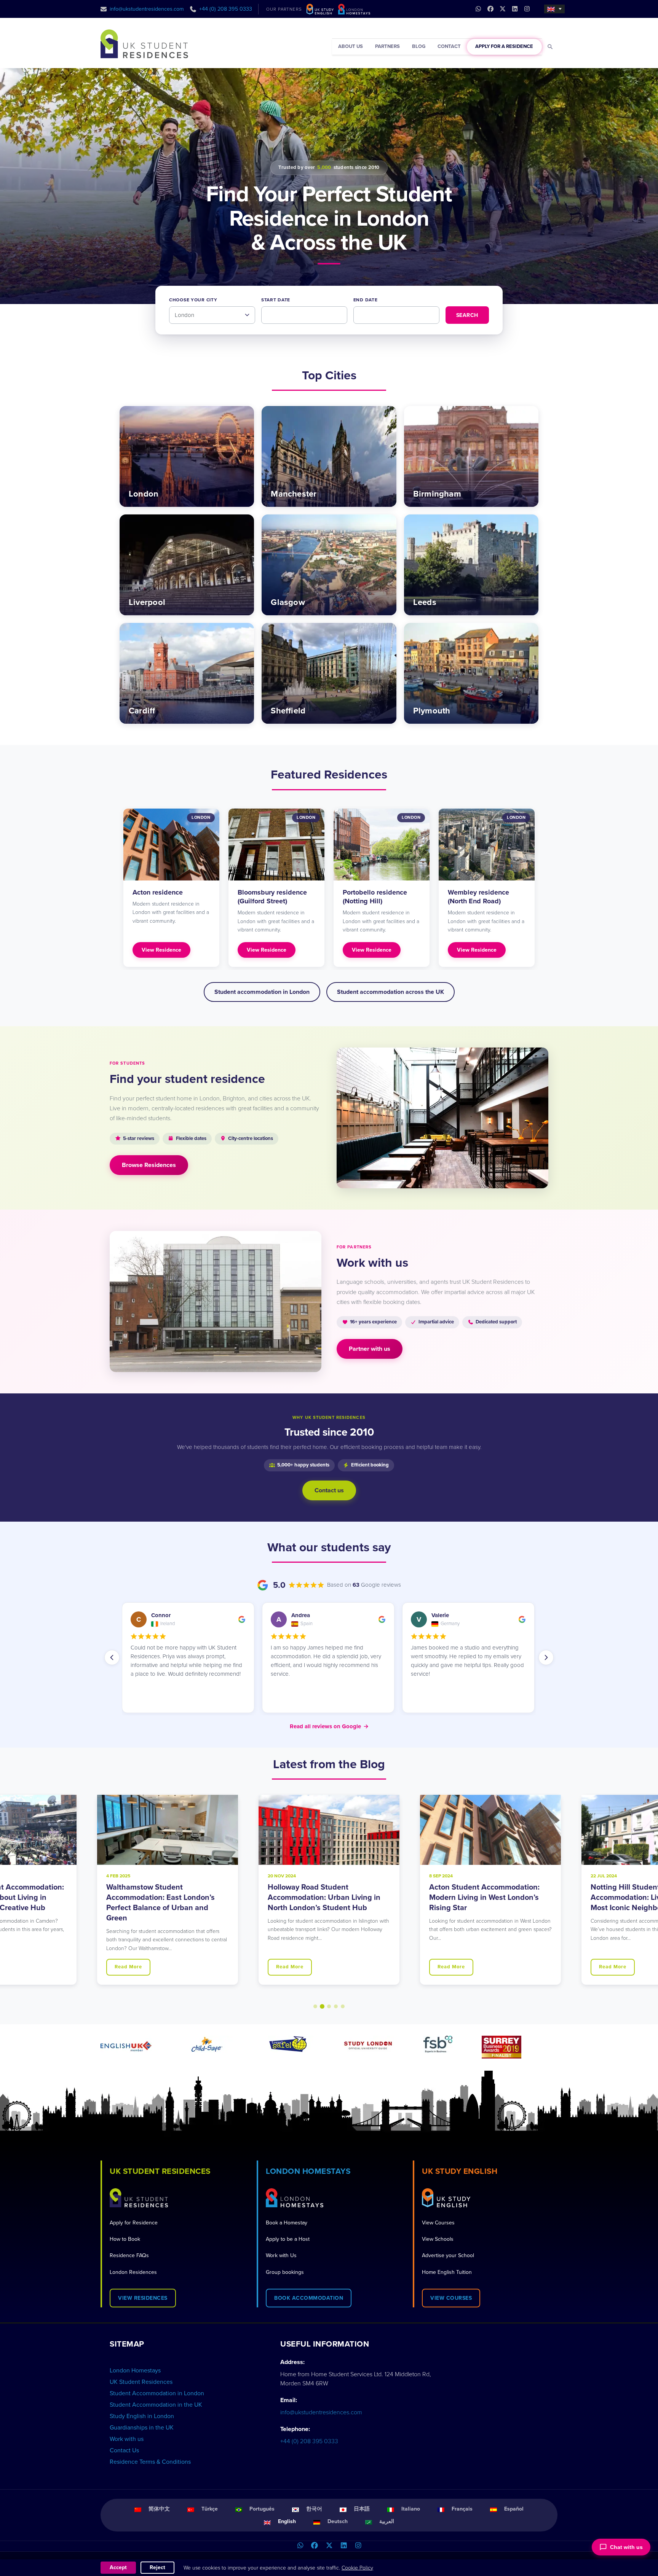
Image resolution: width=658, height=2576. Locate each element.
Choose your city (193, 300)
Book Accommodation (309, 2298)
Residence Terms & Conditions (150, 2462)
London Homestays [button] (308, 2171)
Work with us (127, 2439)
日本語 (362, 2509)
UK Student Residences (141, 2382)
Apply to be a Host (288, 2239)
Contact (449, 46)
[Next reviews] (546, 1657)
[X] (329, 2546)
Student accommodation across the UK (390, 992)
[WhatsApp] (300, 2546)
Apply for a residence (504, 46)
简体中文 (159, 2509)
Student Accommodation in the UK (156, 2405)
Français (462, 2509)
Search (467, 315)
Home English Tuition (447, 2272)
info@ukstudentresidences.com (147, 9)
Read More (128, 1967)
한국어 (314, 2509)
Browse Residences (149, 1165)
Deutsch (338, 2521)
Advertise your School (448, 2255)
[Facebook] (315, 2546)
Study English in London (142, 2416)
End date (366, 300)
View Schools (438, 2239)
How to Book (125, 2239)
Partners (387, 46)
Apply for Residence (134, 2223)
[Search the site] (550, 47)
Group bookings (285, 2272)
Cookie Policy (357, 2568)
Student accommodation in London (262, 992)
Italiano (411, 2509)
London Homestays (135, 2371)
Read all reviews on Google (329, 1726)
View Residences (143, 2298)
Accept (118, 2567)
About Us (351, 46)
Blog (419, 46)
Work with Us (281, 2255)
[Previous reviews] (112, 1657)
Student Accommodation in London (157, 2393)
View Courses (438, 2223)
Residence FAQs (129, 2255)
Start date (276, 300)
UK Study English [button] (460, 2171)
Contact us (329, 1490)
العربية (387, 2521)
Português (262, 2509)
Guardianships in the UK (142, 2428)
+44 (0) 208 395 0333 (226, 9)
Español (514, 2509)
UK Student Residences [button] (160, 2171)
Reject (157, 2567)
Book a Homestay (287, 2223)
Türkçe (210, 2509)
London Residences (133, 2272)
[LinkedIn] (343, 2546)
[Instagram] (358, 2546)
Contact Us (124, 2450)
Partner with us (370, 1349)
